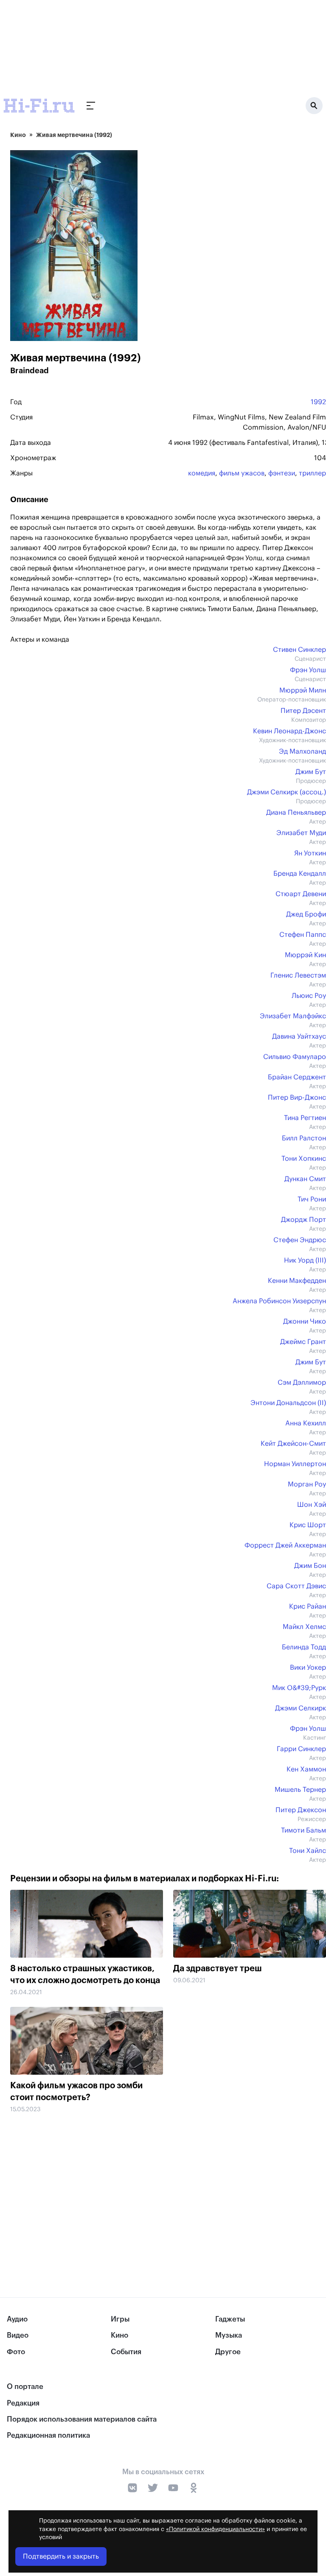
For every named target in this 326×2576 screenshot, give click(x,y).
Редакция (23, 2403)
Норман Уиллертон (295, 1464)
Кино (18, 135)
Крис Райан (308, 1607)
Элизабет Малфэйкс (293, 1016)
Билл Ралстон (304, 1138)
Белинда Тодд (304, 1647)
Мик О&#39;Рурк (299, 1688)
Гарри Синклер (301, 1749)
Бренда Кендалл (300, 874)
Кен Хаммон (306, 1769)
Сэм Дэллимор (302, 1383)
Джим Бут (311, 772)
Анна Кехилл (306, 1423)
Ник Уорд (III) (305, 1260)
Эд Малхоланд (302, 752)
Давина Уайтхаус (299, 1037)
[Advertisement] (168, 2187)
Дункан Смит (305, 1179)
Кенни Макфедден (297, 1281)
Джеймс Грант (303, 1342)
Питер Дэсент (303, 711)
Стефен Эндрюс (300, 1240)
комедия (202, 473)
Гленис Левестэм (298, 975)
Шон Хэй (312, 1505)
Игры (120, 2319)
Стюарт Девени (301, 894)
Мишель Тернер (300, 1790)
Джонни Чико (305, 1322)
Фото (16, 2352)
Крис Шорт (308, 1525)
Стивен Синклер (299, 650)
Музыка (229, 2335)
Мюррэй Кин (305, 955)
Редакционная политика (48, 2435)
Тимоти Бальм (304, 1830)
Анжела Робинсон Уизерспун (279, 1301)
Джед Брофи (306, 914)
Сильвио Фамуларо (295, 1057)
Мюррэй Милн (303, 690)
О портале (25, 2387)
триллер (312, 473)
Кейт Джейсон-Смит (293, 1444)
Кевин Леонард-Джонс (289, 731)
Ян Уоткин (310, 853)
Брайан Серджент (297, 1077)
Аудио (17, 2319)
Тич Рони (312, 1199)
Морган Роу (307, 1484)
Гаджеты (230, 2319)
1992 (318, 402)
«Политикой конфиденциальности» (215, 2529)
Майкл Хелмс (304, 1627)
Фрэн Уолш (308, 670)
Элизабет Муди (301, 833)
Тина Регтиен (305, 1118)
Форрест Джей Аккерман (285, 1545)
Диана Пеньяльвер (296, 813)
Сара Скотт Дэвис (296, 1586)
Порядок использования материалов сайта (82, 2419)
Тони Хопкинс (304, 1159)
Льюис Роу (309, 996)
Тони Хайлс (308, 1851)
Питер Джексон (301, 1810)
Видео (18, 2335)
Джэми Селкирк (301, 1708)
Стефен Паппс (303, 935)
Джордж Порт (304, 1220)
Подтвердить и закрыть (61, 2556)
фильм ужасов (242, 473)
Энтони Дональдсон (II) (288, 1403)
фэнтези (282, 473)
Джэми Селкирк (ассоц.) (287, 792)
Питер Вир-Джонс (297, 1098)
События (126, 2352)
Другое (228, 2352)
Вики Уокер (308, 1668)
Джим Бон (310, 1566)
